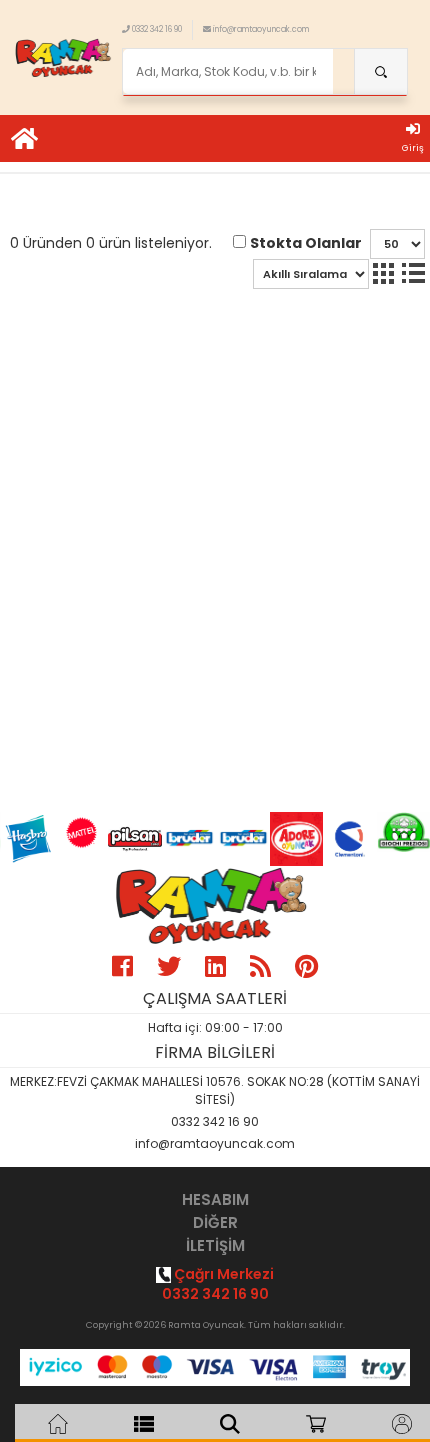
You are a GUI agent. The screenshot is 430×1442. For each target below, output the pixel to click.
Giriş (413, 148)
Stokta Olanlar (306, 243)
